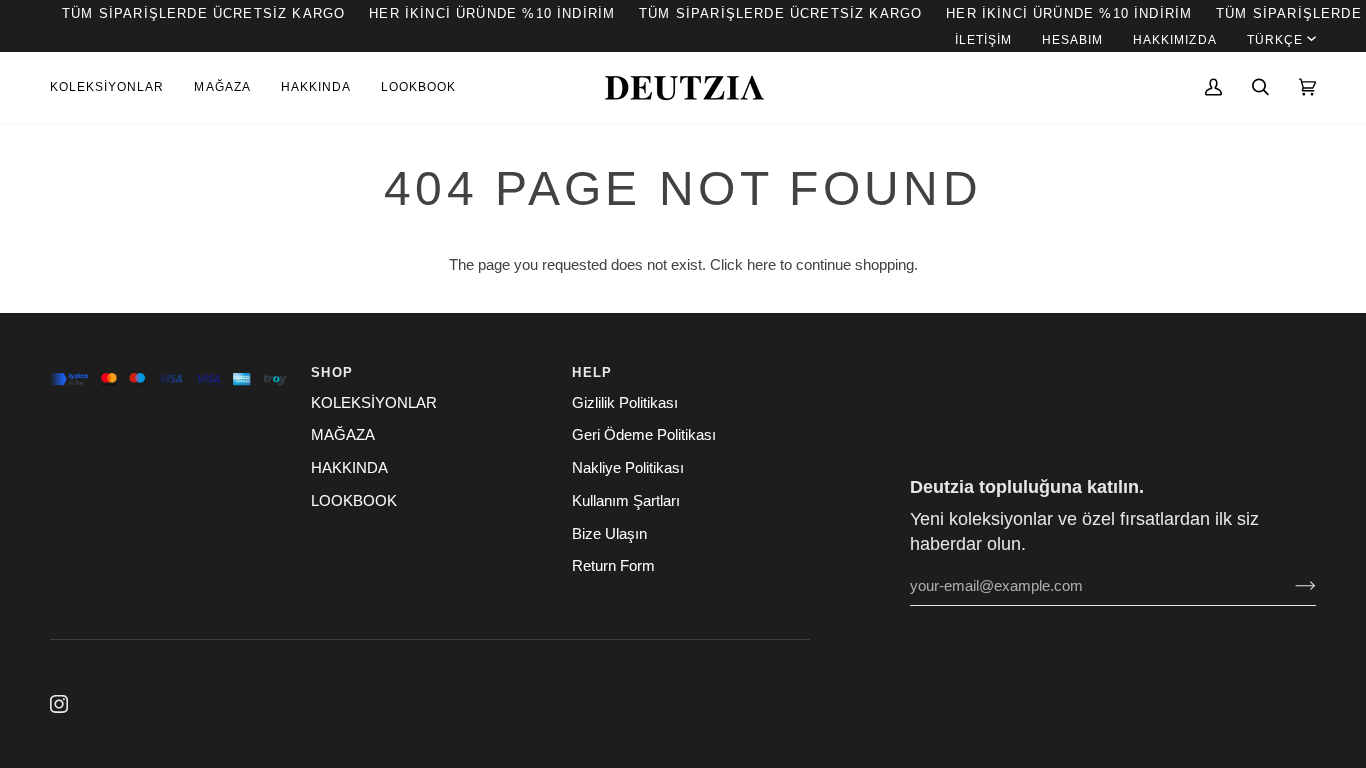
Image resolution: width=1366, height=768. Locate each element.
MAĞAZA (343, 435)
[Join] (1289, 586)
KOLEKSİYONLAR (374, 403)
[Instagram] (59, 704)
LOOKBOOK (354, 501)
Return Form (613, 566)
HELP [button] (592, 372)
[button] (114, 87)
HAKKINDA (349, 468)
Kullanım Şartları (626, 501)
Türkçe (1275, 40)
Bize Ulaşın (609, 534)
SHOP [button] (332, 372)
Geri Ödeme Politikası (644, 435)
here (761, 265)
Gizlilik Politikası (625, 403)
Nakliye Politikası (628, 468)
